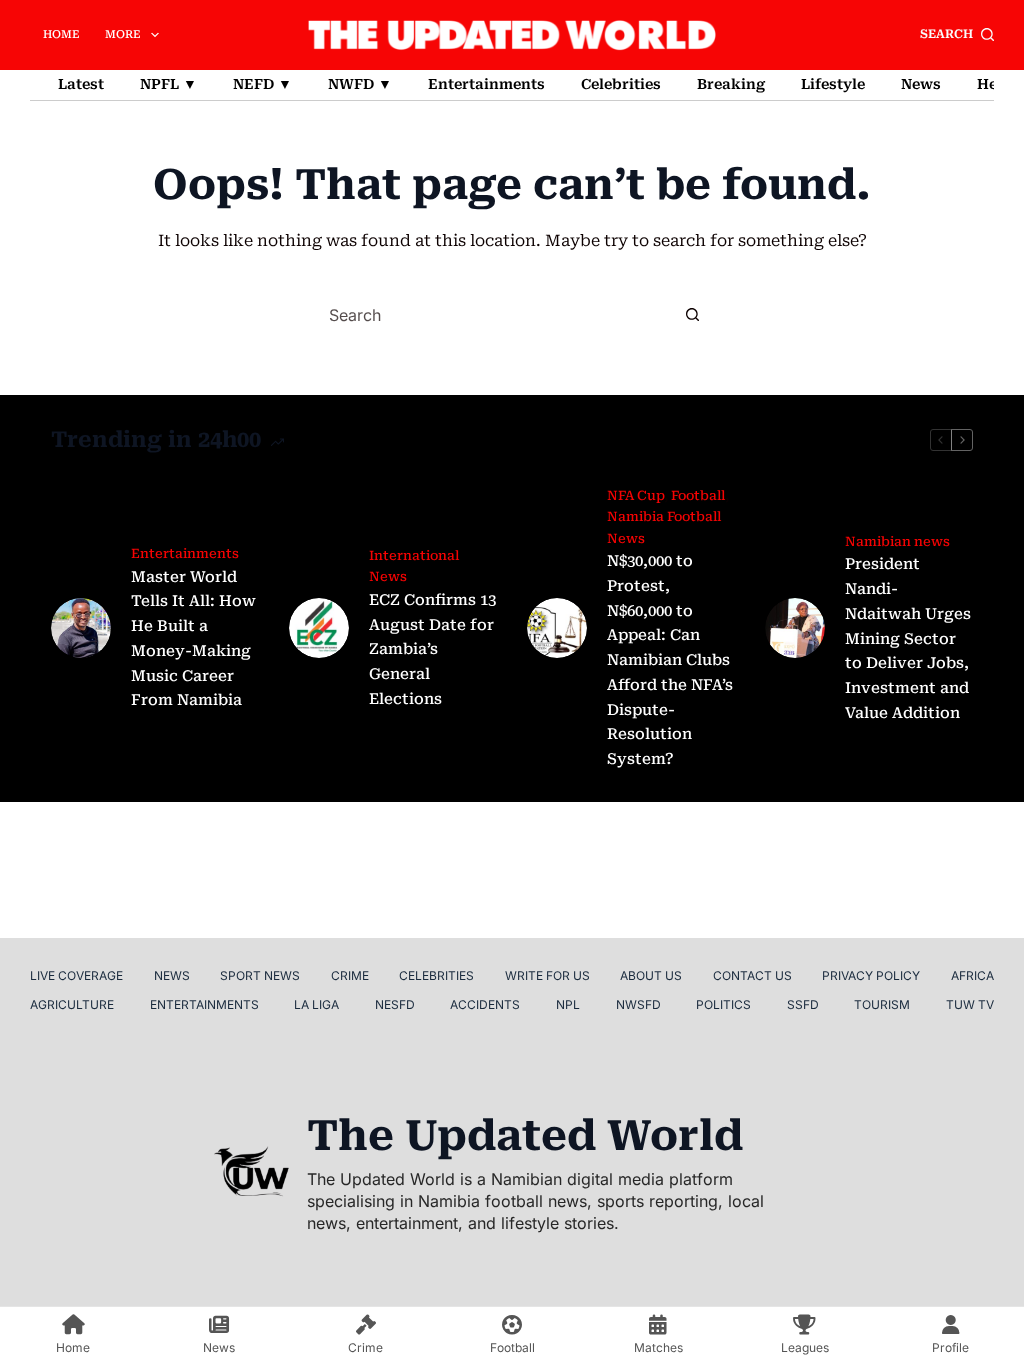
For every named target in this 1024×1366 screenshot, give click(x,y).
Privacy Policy (871, 975)
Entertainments (486, 84)
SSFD (803, 1004)
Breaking (731, 84)
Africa (972, 975)
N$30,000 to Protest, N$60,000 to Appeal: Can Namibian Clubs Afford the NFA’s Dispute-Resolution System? (670, 660)
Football (698, 495)
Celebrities (621, 84)
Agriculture (72, 1004)
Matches (658, 1347)
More (123, 34)
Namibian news (897, 541)
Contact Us (752, 975)
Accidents (485, 1004)
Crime (350, 975)
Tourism (882, 1004)
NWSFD (638, 1004)
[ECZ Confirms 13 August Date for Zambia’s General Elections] (319, 628)
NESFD (395, 1004)
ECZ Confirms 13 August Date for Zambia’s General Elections (432, 649)
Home (61, 34)
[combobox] (494, 315)
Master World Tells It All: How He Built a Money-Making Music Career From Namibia (193, 639)
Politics (723, 1004)
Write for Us (547, 975)
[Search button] (692, 315)
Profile (950, 1347)
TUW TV (970, 1004)
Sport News (260, 975)
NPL (568, 1004)
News (921, 84)
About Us (651, 975)
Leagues (805, 1347)
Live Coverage (76, 975)
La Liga (316, 1004)
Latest (81, 84)
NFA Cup (635, 495)
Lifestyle (833, 84)
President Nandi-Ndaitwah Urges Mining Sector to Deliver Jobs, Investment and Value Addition (908, 638)
